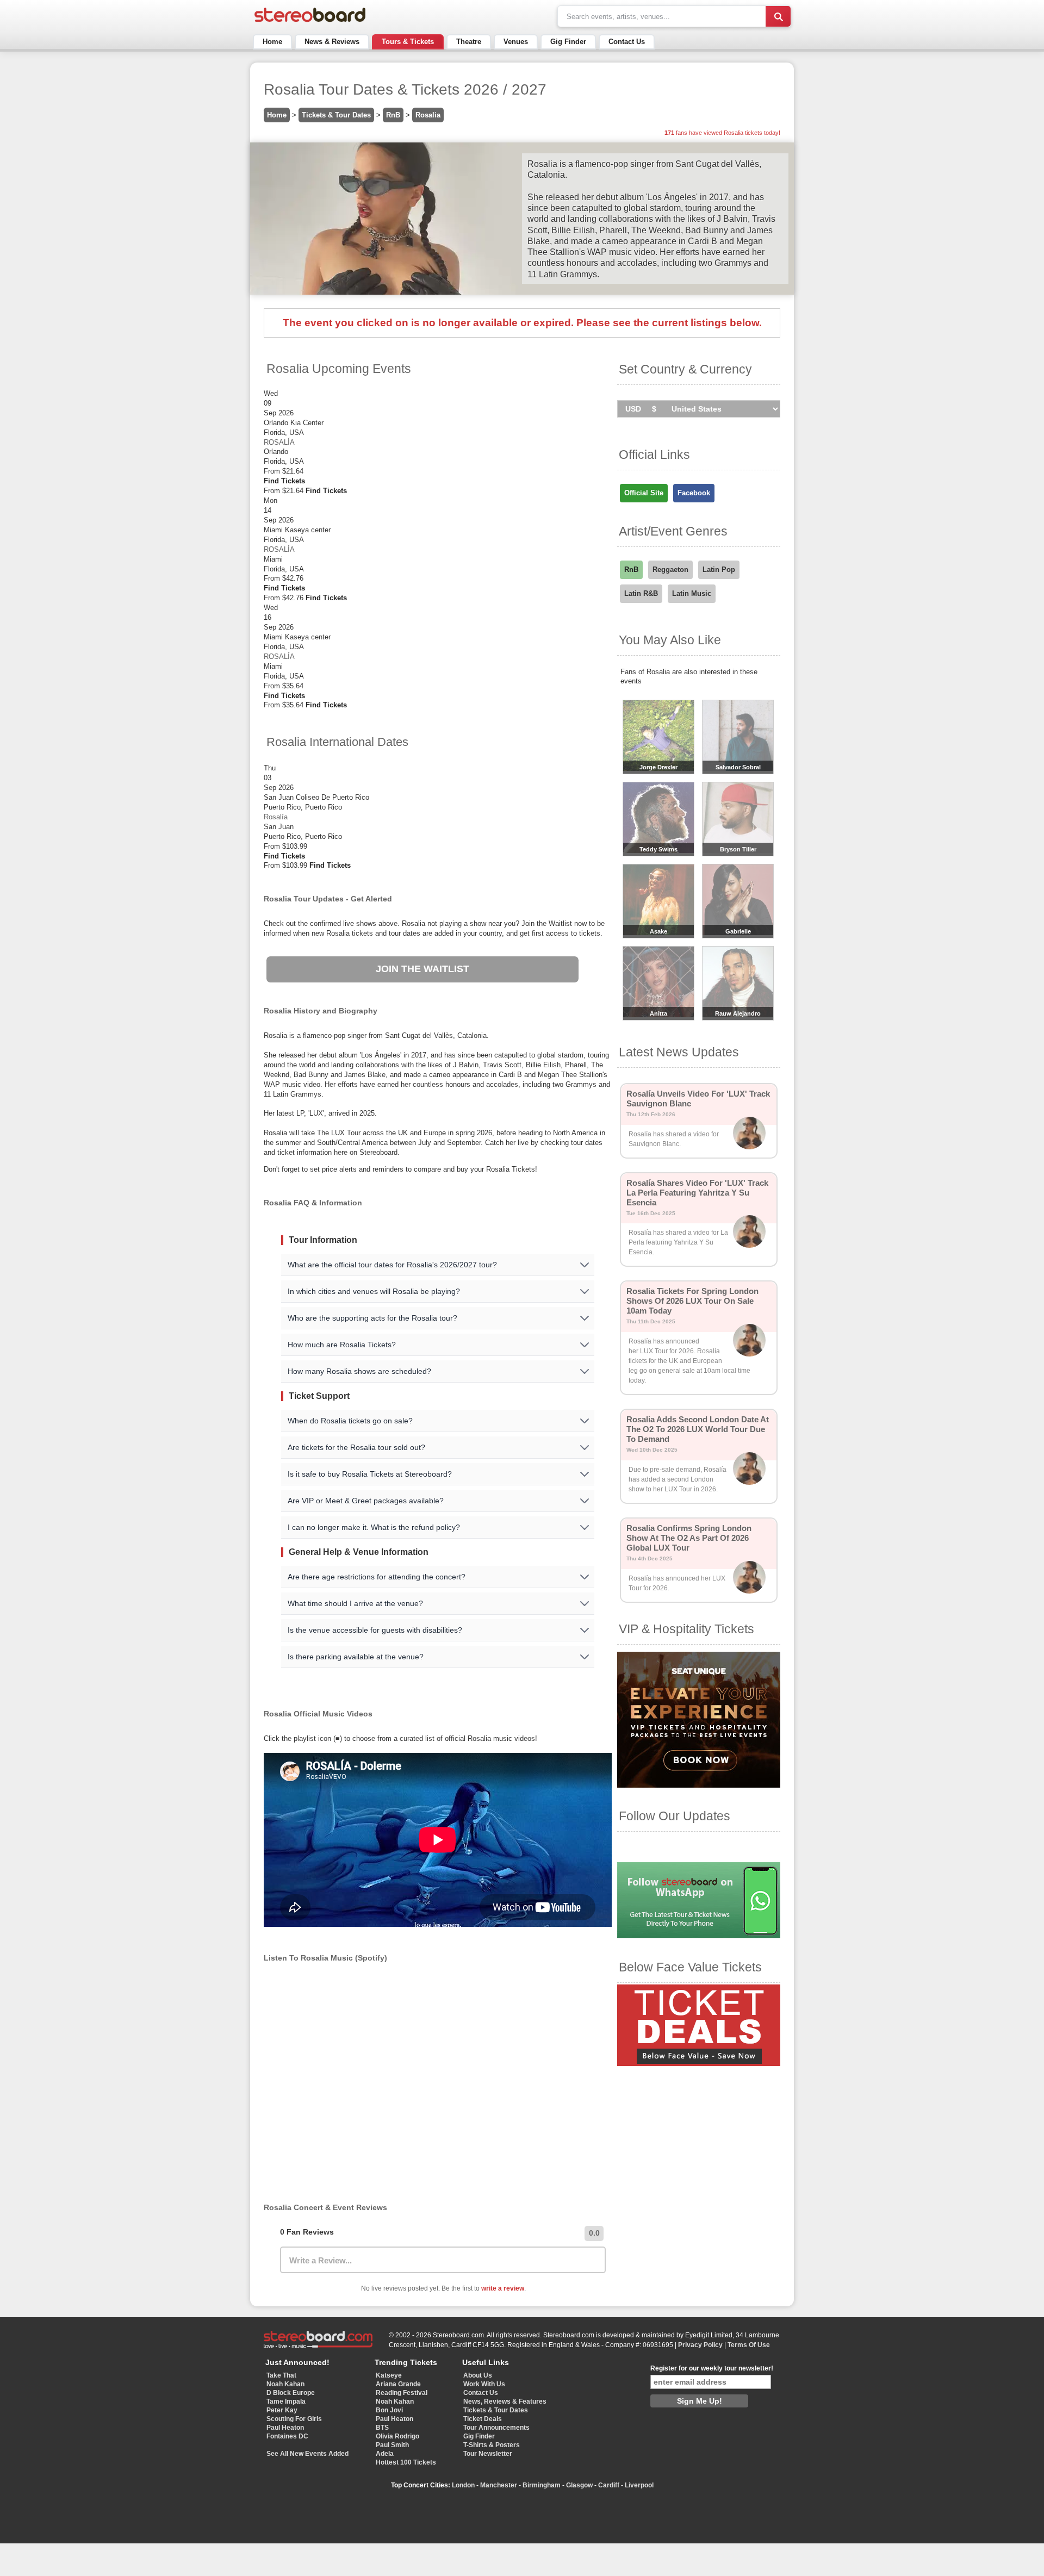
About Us (478, 2375)
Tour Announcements (496, 2428)
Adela (385, 2454)
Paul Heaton (285, 2428)
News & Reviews (332, 42)
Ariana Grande (398, 2384)
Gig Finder (568, 42)
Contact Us (627, 42)
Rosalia (428, 115)
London (463, 2485)
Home (272, 42)
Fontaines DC (287, 2436)
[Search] (778, 16)
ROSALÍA (279, 442)
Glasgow (579, 2485)
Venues (516, 42)
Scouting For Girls (294, 2419)
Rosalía (276, 817)
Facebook (694, 493)
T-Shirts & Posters (492, 2445)
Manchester (499, 2485)
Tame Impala (286, 2401)
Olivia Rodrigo (397, 2436)
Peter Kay (282, 2410)
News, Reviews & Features (505, 2401)
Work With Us (484, 2384)
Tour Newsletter (488, 2454)
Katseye (389, 2375)
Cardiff (609, 2485)
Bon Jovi (389, 2410)
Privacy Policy (700, 2345)
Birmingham (542, 2485)
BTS (382, 2428)
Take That (281, 2375)
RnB (393, 115)
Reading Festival (402, 2393)
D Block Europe (291, 2393)
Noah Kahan (285, 2384)
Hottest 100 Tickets (406, 2462)
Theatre (469, 42)
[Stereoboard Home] (310, 22)
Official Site (644, 493)
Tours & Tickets (408, 42)
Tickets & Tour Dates (336, 115)
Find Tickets (284, 481)
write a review (503, 2288)
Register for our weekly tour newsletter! (712, 2368)
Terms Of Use (749, 2345)
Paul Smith (392, 2445)
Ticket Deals (483, 2419)
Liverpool (639, 2485)
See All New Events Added (307, 2454)
